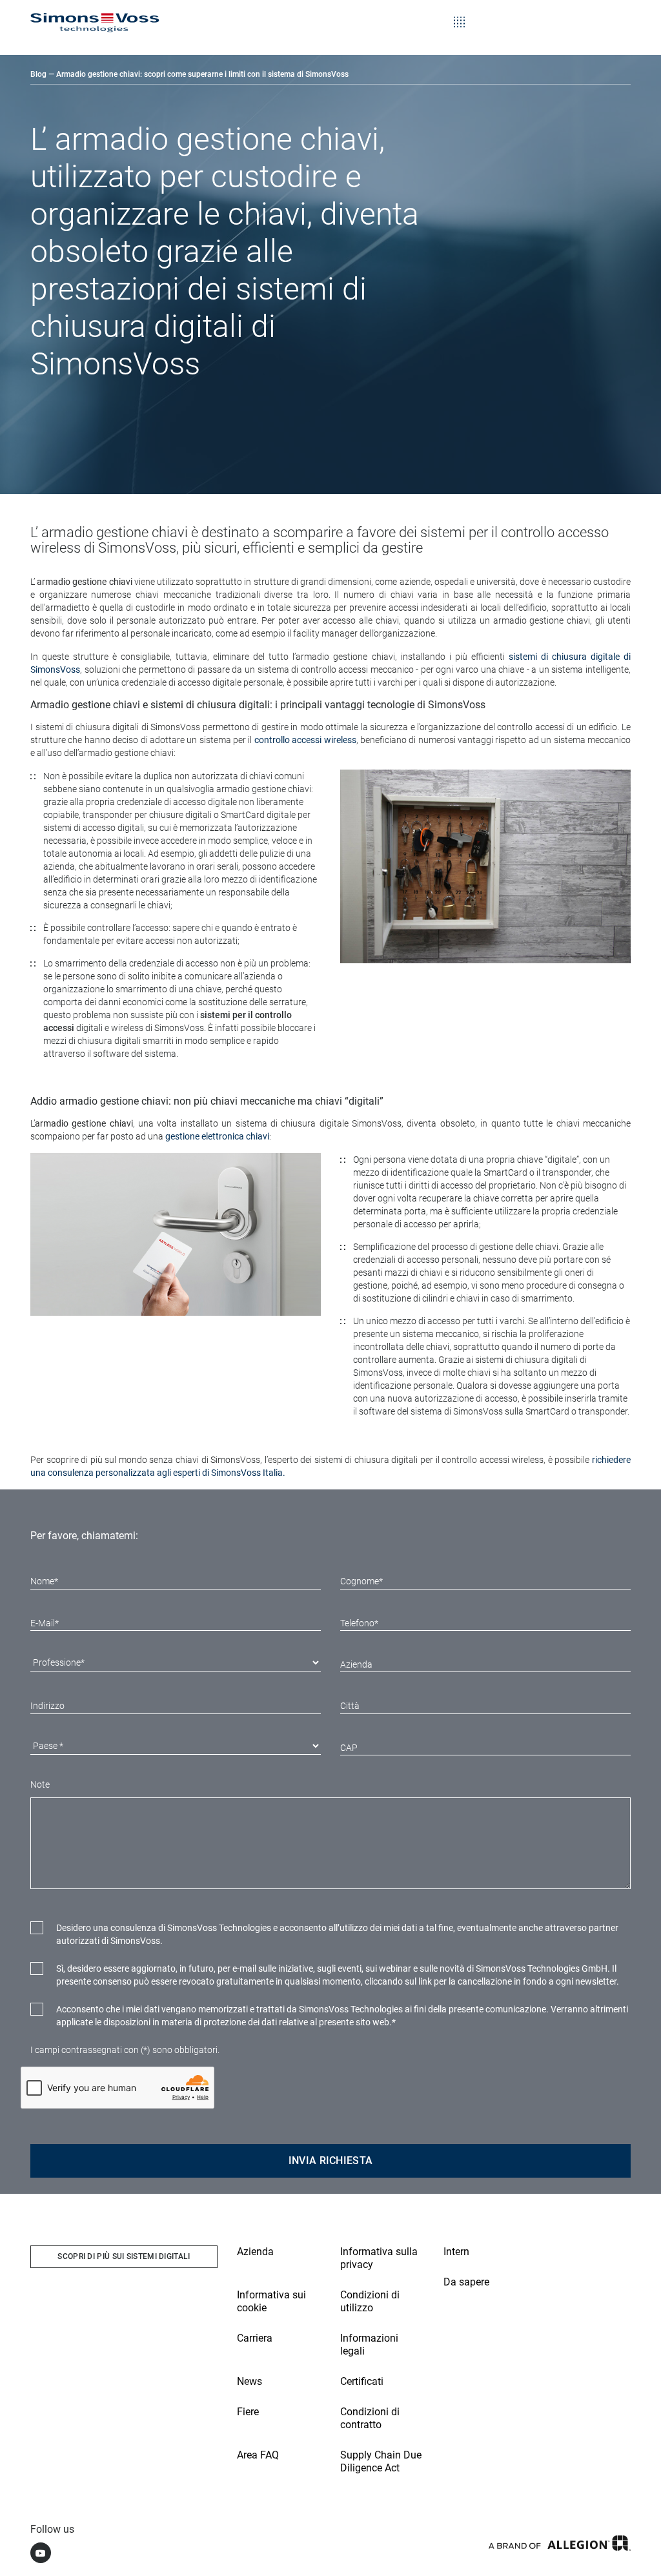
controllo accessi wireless (305, 740)
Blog (38, 74)
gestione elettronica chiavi (217, 1136)
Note (40, 1784)
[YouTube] (41, 2553)
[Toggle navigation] (459, 13)
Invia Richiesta (331, 2161)
